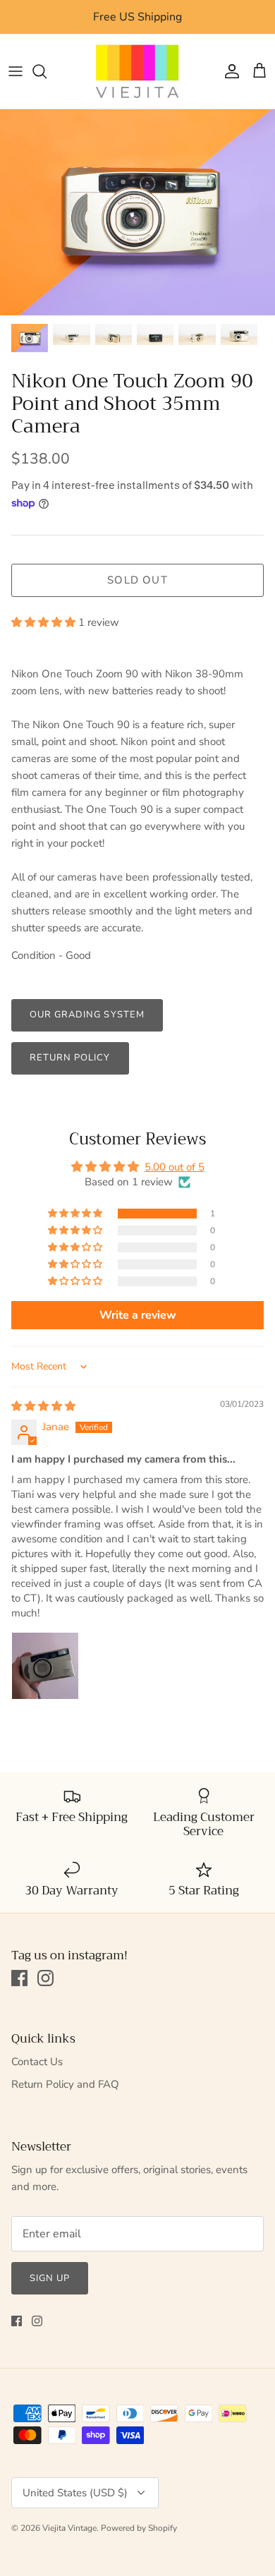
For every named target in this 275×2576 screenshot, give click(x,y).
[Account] (228, 71)
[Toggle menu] (16, 71)
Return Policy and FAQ (65, 2084)
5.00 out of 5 (175, 1167)
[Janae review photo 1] (45, 1666)
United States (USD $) (75, 2493)
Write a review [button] (138, 1315)
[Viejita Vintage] (137, 71)
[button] (45, 622)
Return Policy (70, 1058)
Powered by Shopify (139, 2528)
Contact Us (37, 2062)
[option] (137, 213)
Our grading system (87, 1015)
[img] (43, 1406)
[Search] (47, 71)
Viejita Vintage (69, 2528)
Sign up (50, 2278)
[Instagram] (45, 1978)
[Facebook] (19, 1978)
